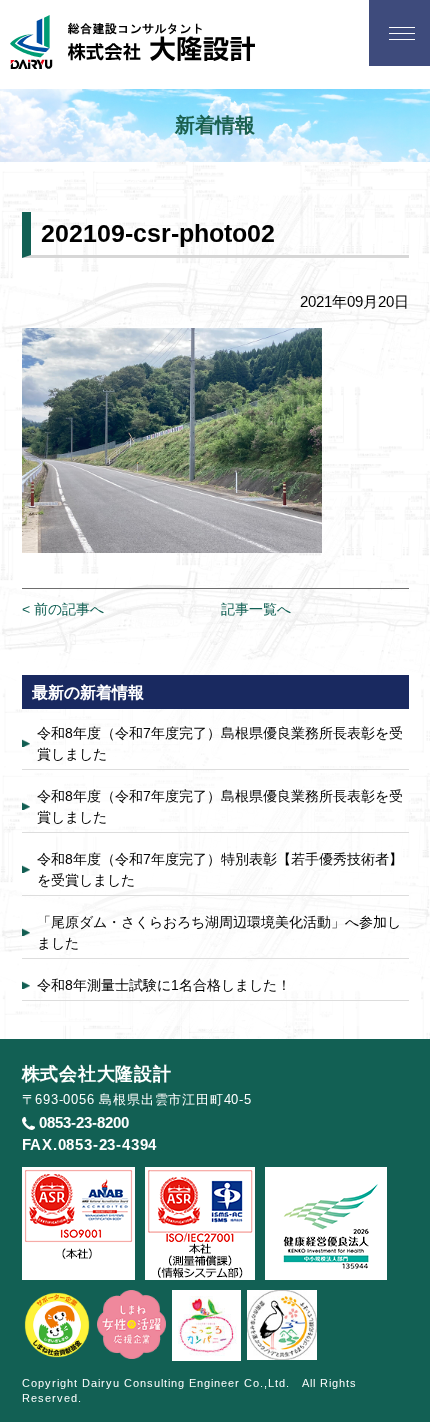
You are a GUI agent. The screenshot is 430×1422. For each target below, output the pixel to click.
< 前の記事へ (63, 609)
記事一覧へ (256, 609)
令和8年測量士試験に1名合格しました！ (164, 985)
